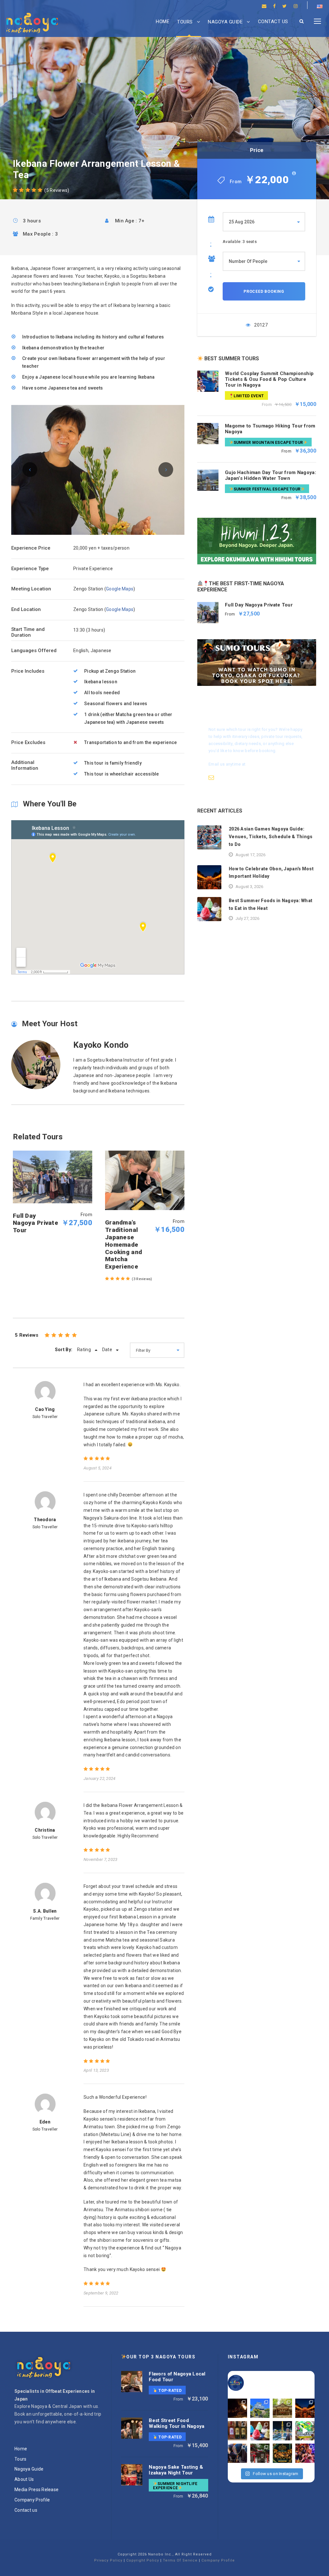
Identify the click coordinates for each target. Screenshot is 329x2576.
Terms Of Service (180, 2560)
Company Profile (32, 2500)
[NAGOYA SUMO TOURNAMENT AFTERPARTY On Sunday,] (282, 2453)
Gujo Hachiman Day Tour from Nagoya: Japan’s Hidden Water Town (271, 475)
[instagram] (296, 6)
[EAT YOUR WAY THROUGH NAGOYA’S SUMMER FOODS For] (260, 2431)
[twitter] (285, 6)
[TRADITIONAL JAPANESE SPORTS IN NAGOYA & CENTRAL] (237, 2453)
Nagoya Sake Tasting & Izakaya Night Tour (176, 2470)
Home (163, 22)
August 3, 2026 (249, 887)
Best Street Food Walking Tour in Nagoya (177, 2423)
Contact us (273, 22)
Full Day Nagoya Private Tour (259, 605)
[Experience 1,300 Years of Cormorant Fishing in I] (237, 2408)
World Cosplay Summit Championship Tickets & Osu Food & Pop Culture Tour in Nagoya (269, 379)
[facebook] (274, 6)
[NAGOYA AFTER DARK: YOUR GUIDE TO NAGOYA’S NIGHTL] (282, 2431)
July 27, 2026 (247, 918)
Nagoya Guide (225, 22)
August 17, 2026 (250, 855)
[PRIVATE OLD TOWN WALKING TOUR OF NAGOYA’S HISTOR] (260, 2453)
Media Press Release (36, 2490)
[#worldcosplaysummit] (305, 2431)
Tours (185, 22)
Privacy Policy (108, 2560)
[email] (264, 6)
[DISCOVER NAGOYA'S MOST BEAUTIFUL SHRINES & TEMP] (282, 2408)
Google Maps (120, 589)
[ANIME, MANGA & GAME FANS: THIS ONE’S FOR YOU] (305, 2453)
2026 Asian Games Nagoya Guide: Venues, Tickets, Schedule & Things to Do (271, 837)
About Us (24, 2479)
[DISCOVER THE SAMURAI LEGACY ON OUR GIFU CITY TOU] (260, 2408)
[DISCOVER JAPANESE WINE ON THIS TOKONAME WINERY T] (237, 2431)
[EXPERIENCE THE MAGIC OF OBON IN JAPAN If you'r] (305, 2408)
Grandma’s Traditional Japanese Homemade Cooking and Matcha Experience (124, 1244)
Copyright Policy (143, 2560)
